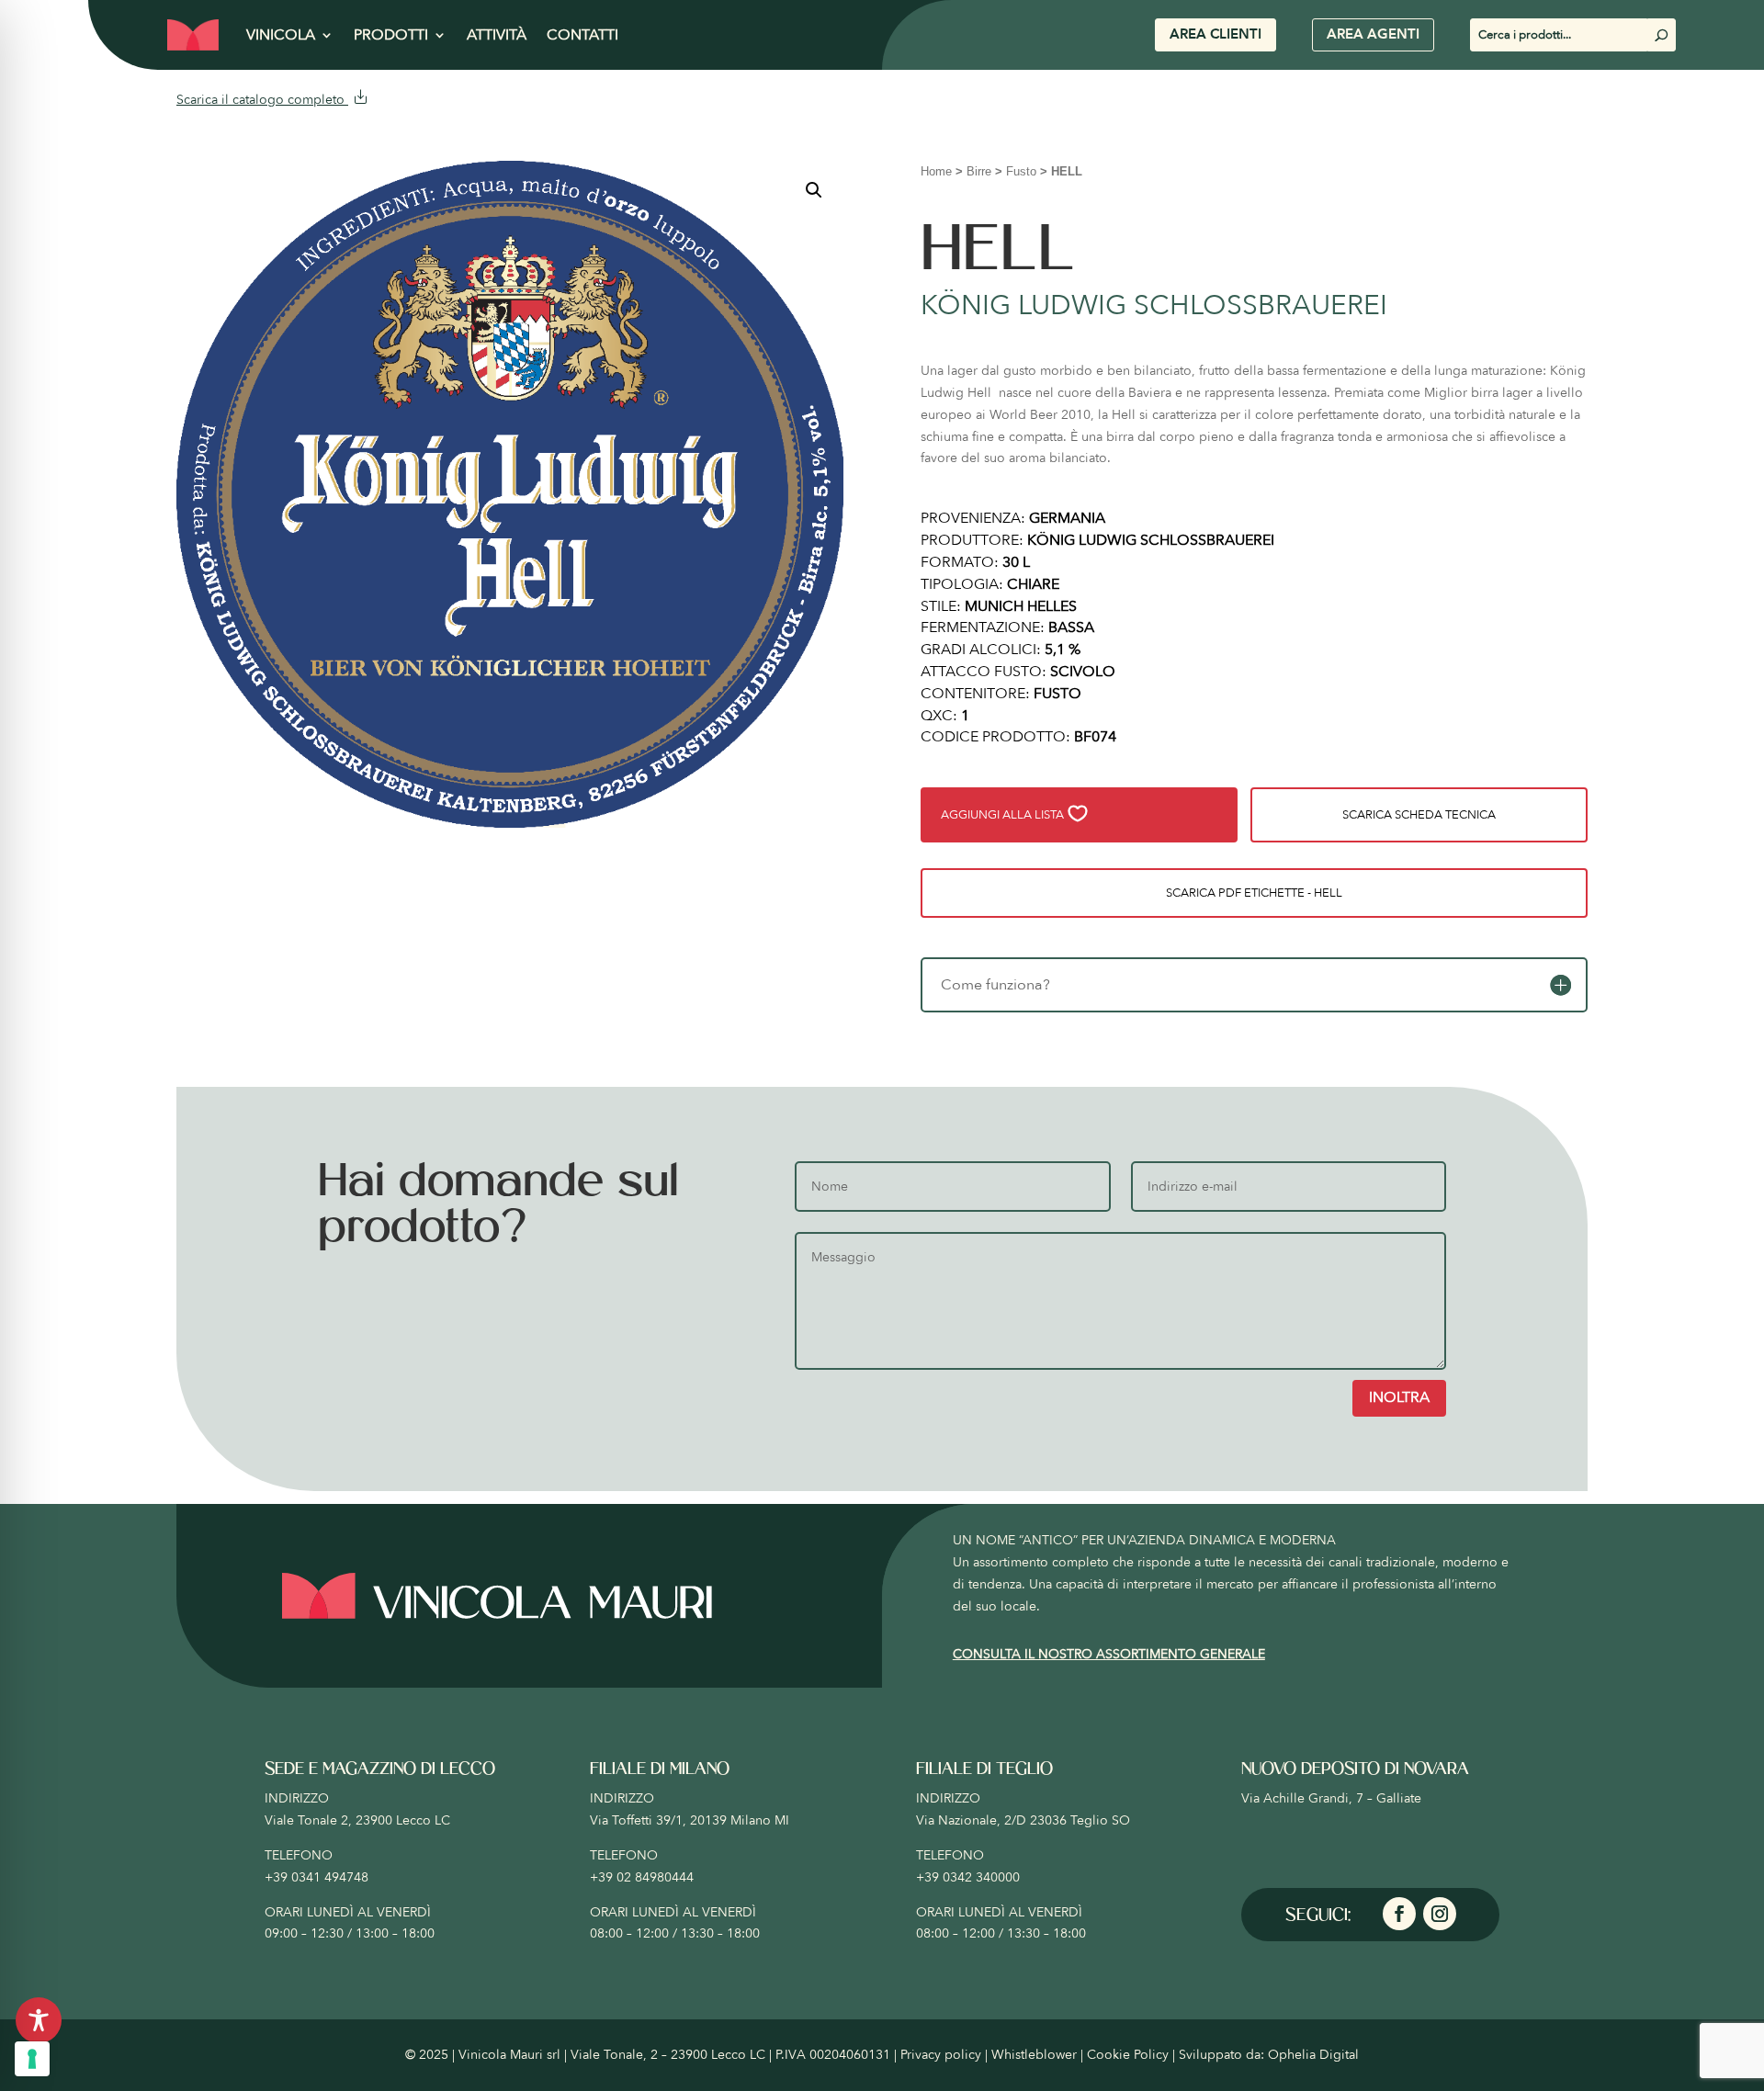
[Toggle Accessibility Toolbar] (39, 2020)
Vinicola (281, 35)
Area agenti (1373, 34)
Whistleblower (1034, 2055)
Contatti (582, 35)
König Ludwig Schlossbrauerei (1154, 305)
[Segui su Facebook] (1399, 1914)
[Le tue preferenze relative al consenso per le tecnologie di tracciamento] (32, 2059)
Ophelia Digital (1313, 2055)
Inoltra (1399, 1397)
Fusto (1021, 171)
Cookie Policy (1128, 2055)
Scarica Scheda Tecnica (1419, 815)
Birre (979, 171)
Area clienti (1216, 34)
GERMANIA (1067, 518)
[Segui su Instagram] (1440, 1914)
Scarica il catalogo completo (262, 100)
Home (936, 171)
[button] (814, 190)
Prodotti (391, 35)
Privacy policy (941, 2055)
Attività (497, 35)
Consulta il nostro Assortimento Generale (1109, 1654)
